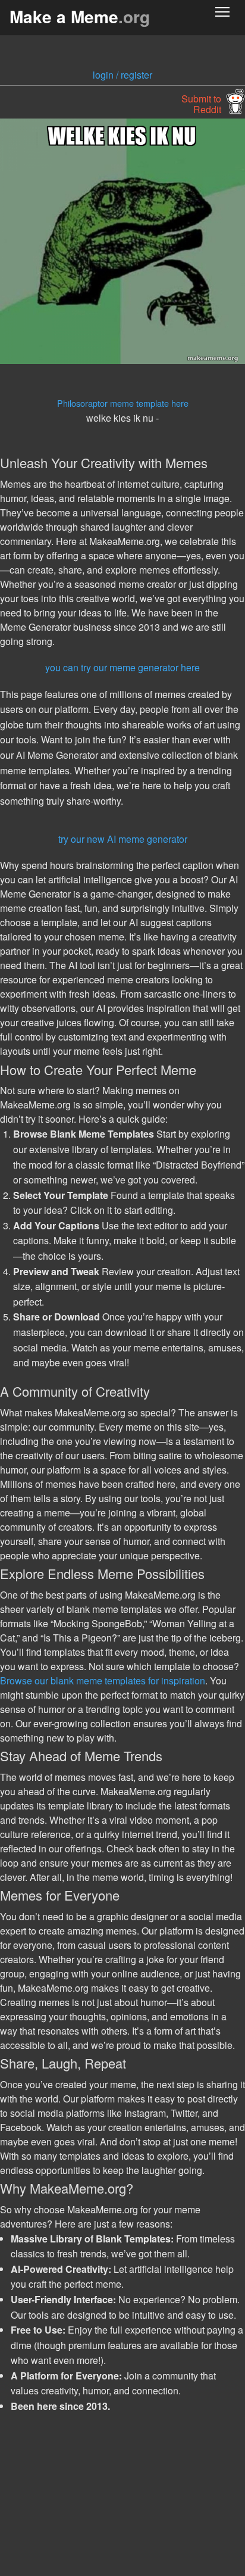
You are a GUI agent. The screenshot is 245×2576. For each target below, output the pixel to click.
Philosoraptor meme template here (123, 403)
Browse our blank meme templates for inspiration (103, 1681)
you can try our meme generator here (122, 667)
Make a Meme (80, 16)
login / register (122, 75)
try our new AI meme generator (123, 839)
